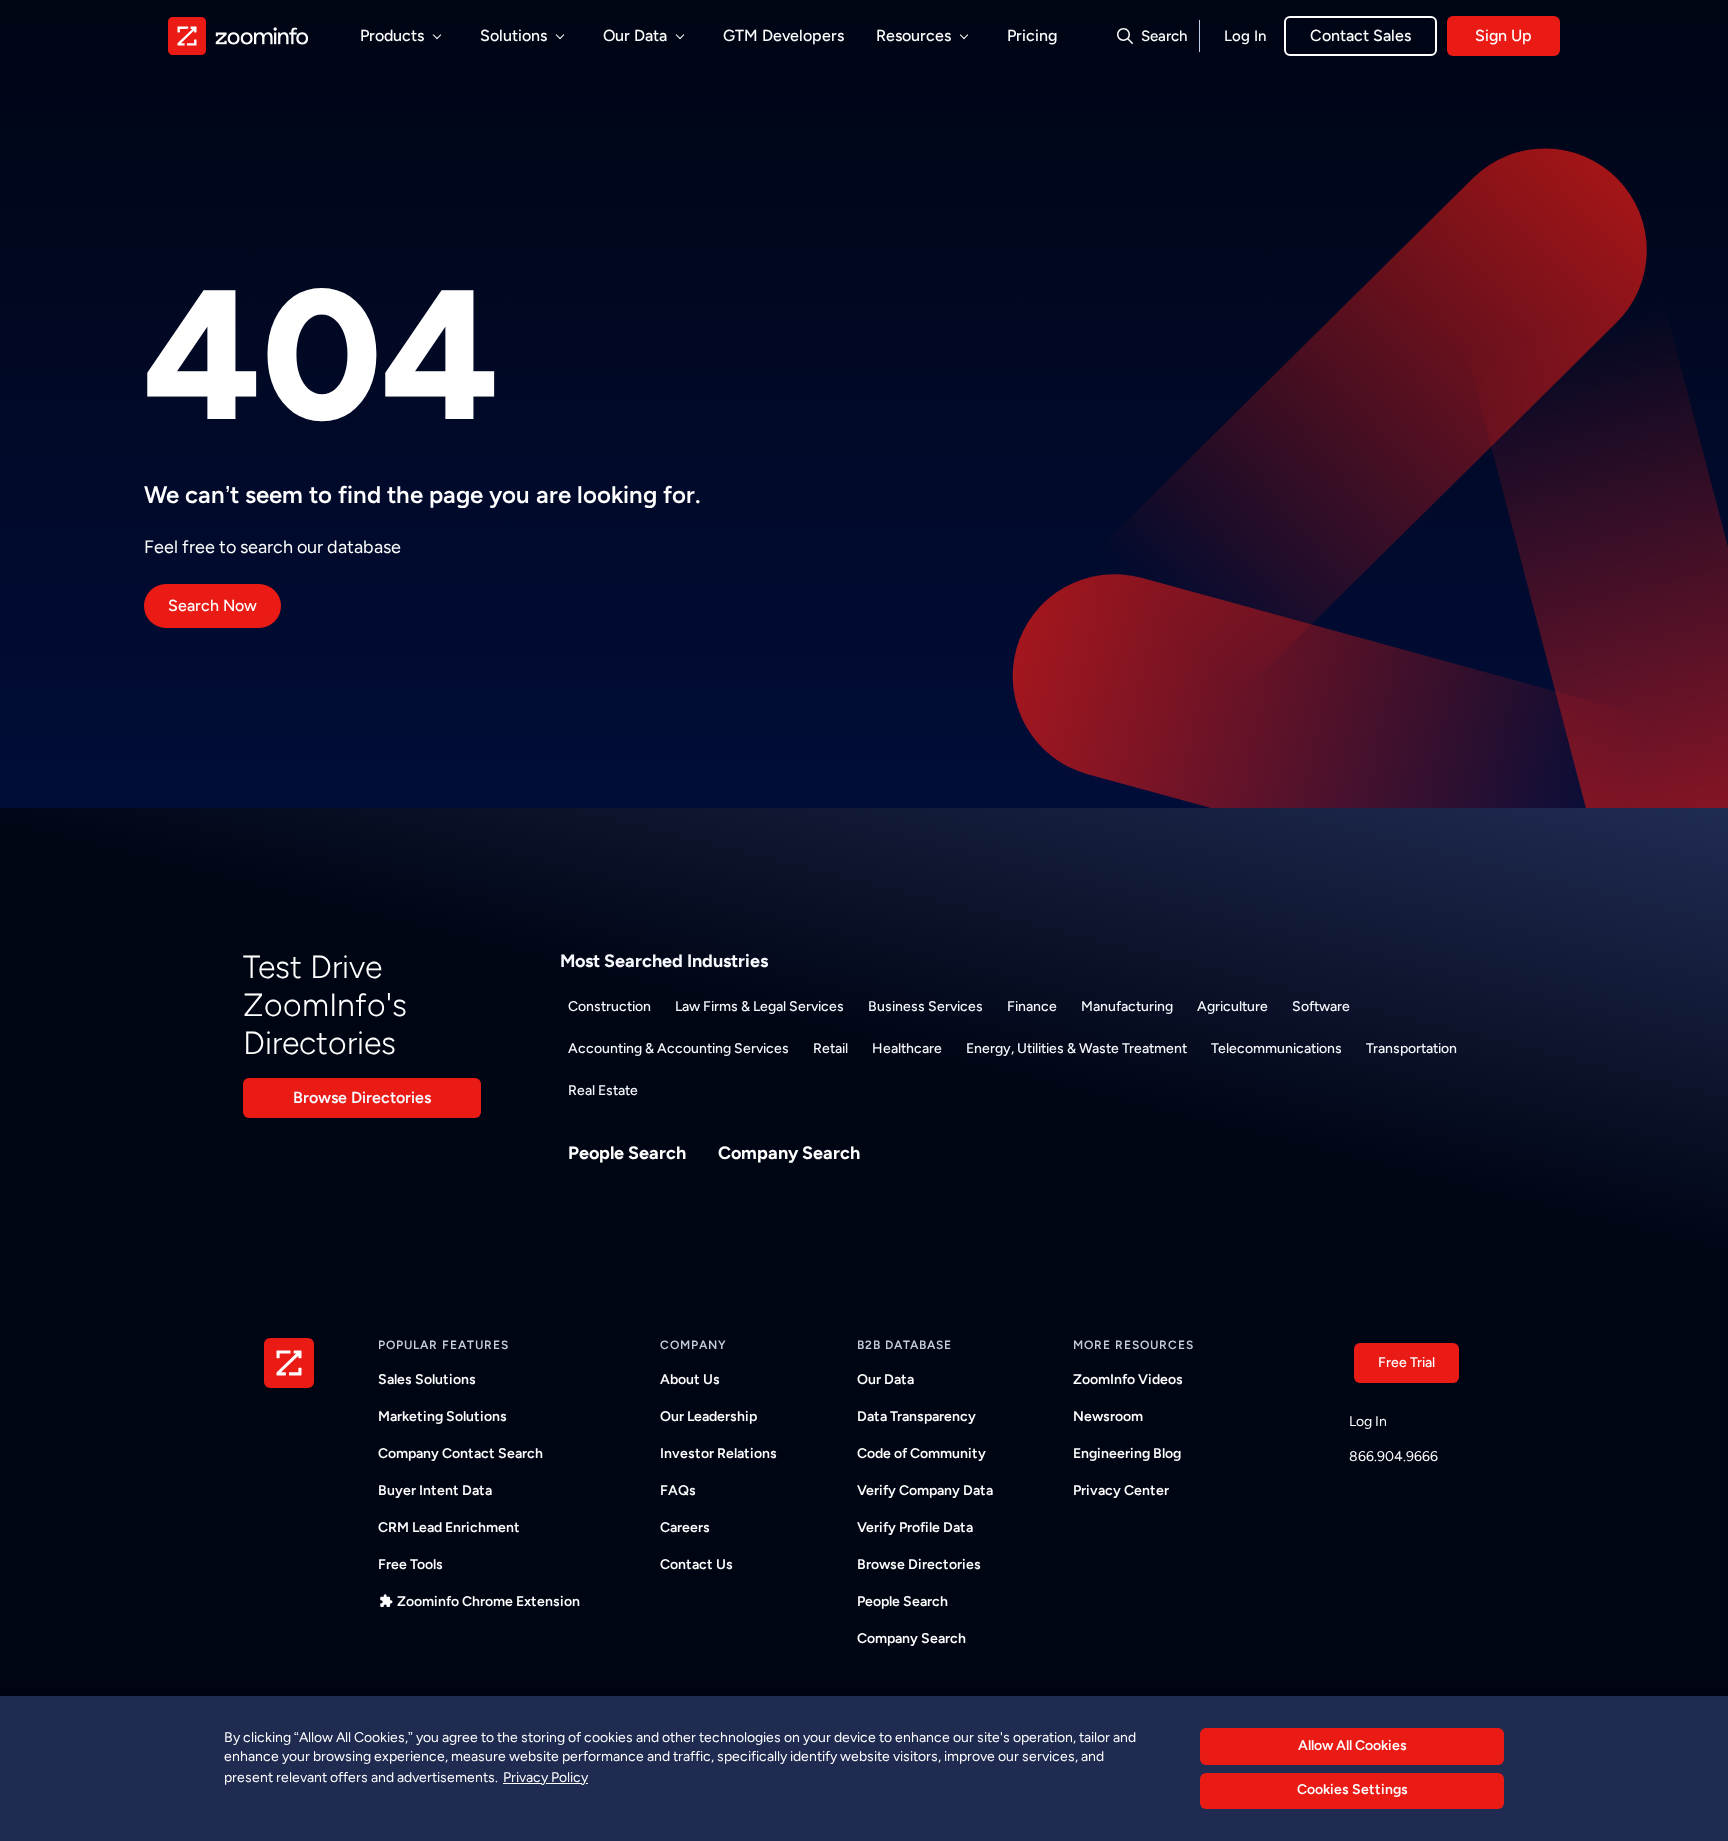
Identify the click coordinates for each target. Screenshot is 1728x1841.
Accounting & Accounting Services (678, 1048)
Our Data (885, 1379)
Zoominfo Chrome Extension (488, 1601)
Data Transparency (916, 1416)
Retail (830, 1048)
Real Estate (603, 1090)
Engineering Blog (1127, 1453)
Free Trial (1406, 1362)
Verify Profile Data (915, 1527)
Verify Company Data (925, 1490)
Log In (1245, 36)
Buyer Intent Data (435, 1490)
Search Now (212, 605)
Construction (609, 1006)
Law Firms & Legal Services (759, 1006)
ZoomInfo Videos (1128, 1379)
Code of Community (921, 1453)
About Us (690, 1379)
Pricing (1032, 35)
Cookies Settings (1352, 1790)
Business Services (925, 1006)
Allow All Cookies (1352, 1745)
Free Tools (410, 1564)
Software (1321, 1006)
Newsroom (1108, 1416)
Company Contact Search (460, 1453)
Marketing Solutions (442, 1416)
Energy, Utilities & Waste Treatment (1076, 1048)
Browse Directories (362, 1097)
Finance (1032, 1006)
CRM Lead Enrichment (449, 1527)
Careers (685, 1527)
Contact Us (696, 1564)
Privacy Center (1121, 1490)
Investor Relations (718, 1453)
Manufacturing (1127, 1006)
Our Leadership (708, 1416)
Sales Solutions (427, 1379)
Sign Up (1503, 35)
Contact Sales (1360, 35)
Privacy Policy (545, 1776)
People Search (627, 1153)
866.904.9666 (1393, 1456)
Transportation (1411, 1048)
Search (1164, 36)
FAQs (678, 1490)
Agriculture (1232, 1006)
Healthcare (907, 1048)
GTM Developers (783, 35)
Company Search (789, 1153)
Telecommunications (1276, 1048)
